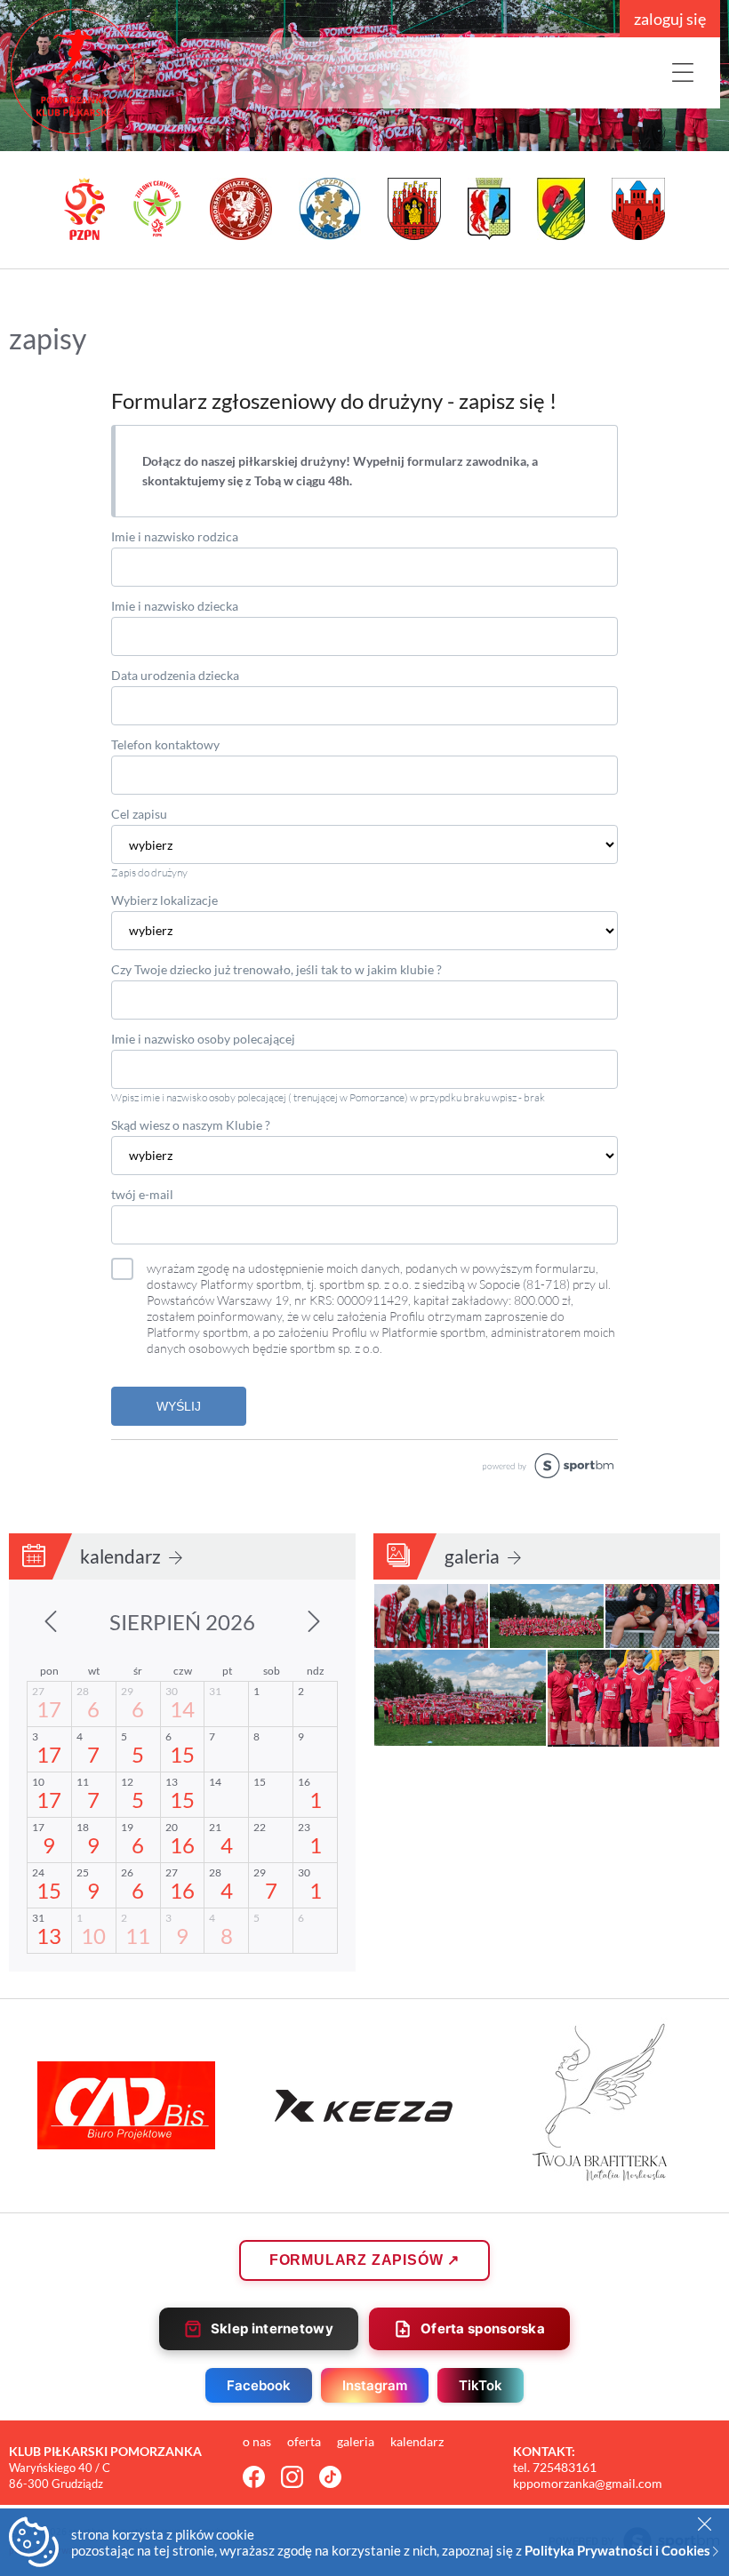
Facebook (259, 2385)
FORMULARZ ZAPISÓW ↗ (364, 2260)
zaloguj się (670, 19)
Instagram (375, 2385)
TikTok (481, 2385)
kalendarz (122, 1556)
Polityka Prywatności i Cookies (619, 2550)
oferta (305, 2441)
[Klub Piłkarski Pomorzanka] (142, 71)
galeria (474, 1556)
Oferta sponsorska (483, 2328)
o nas (258, 2441)
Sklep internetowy (272, 2328)
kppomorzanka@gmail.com (588, 2483)
